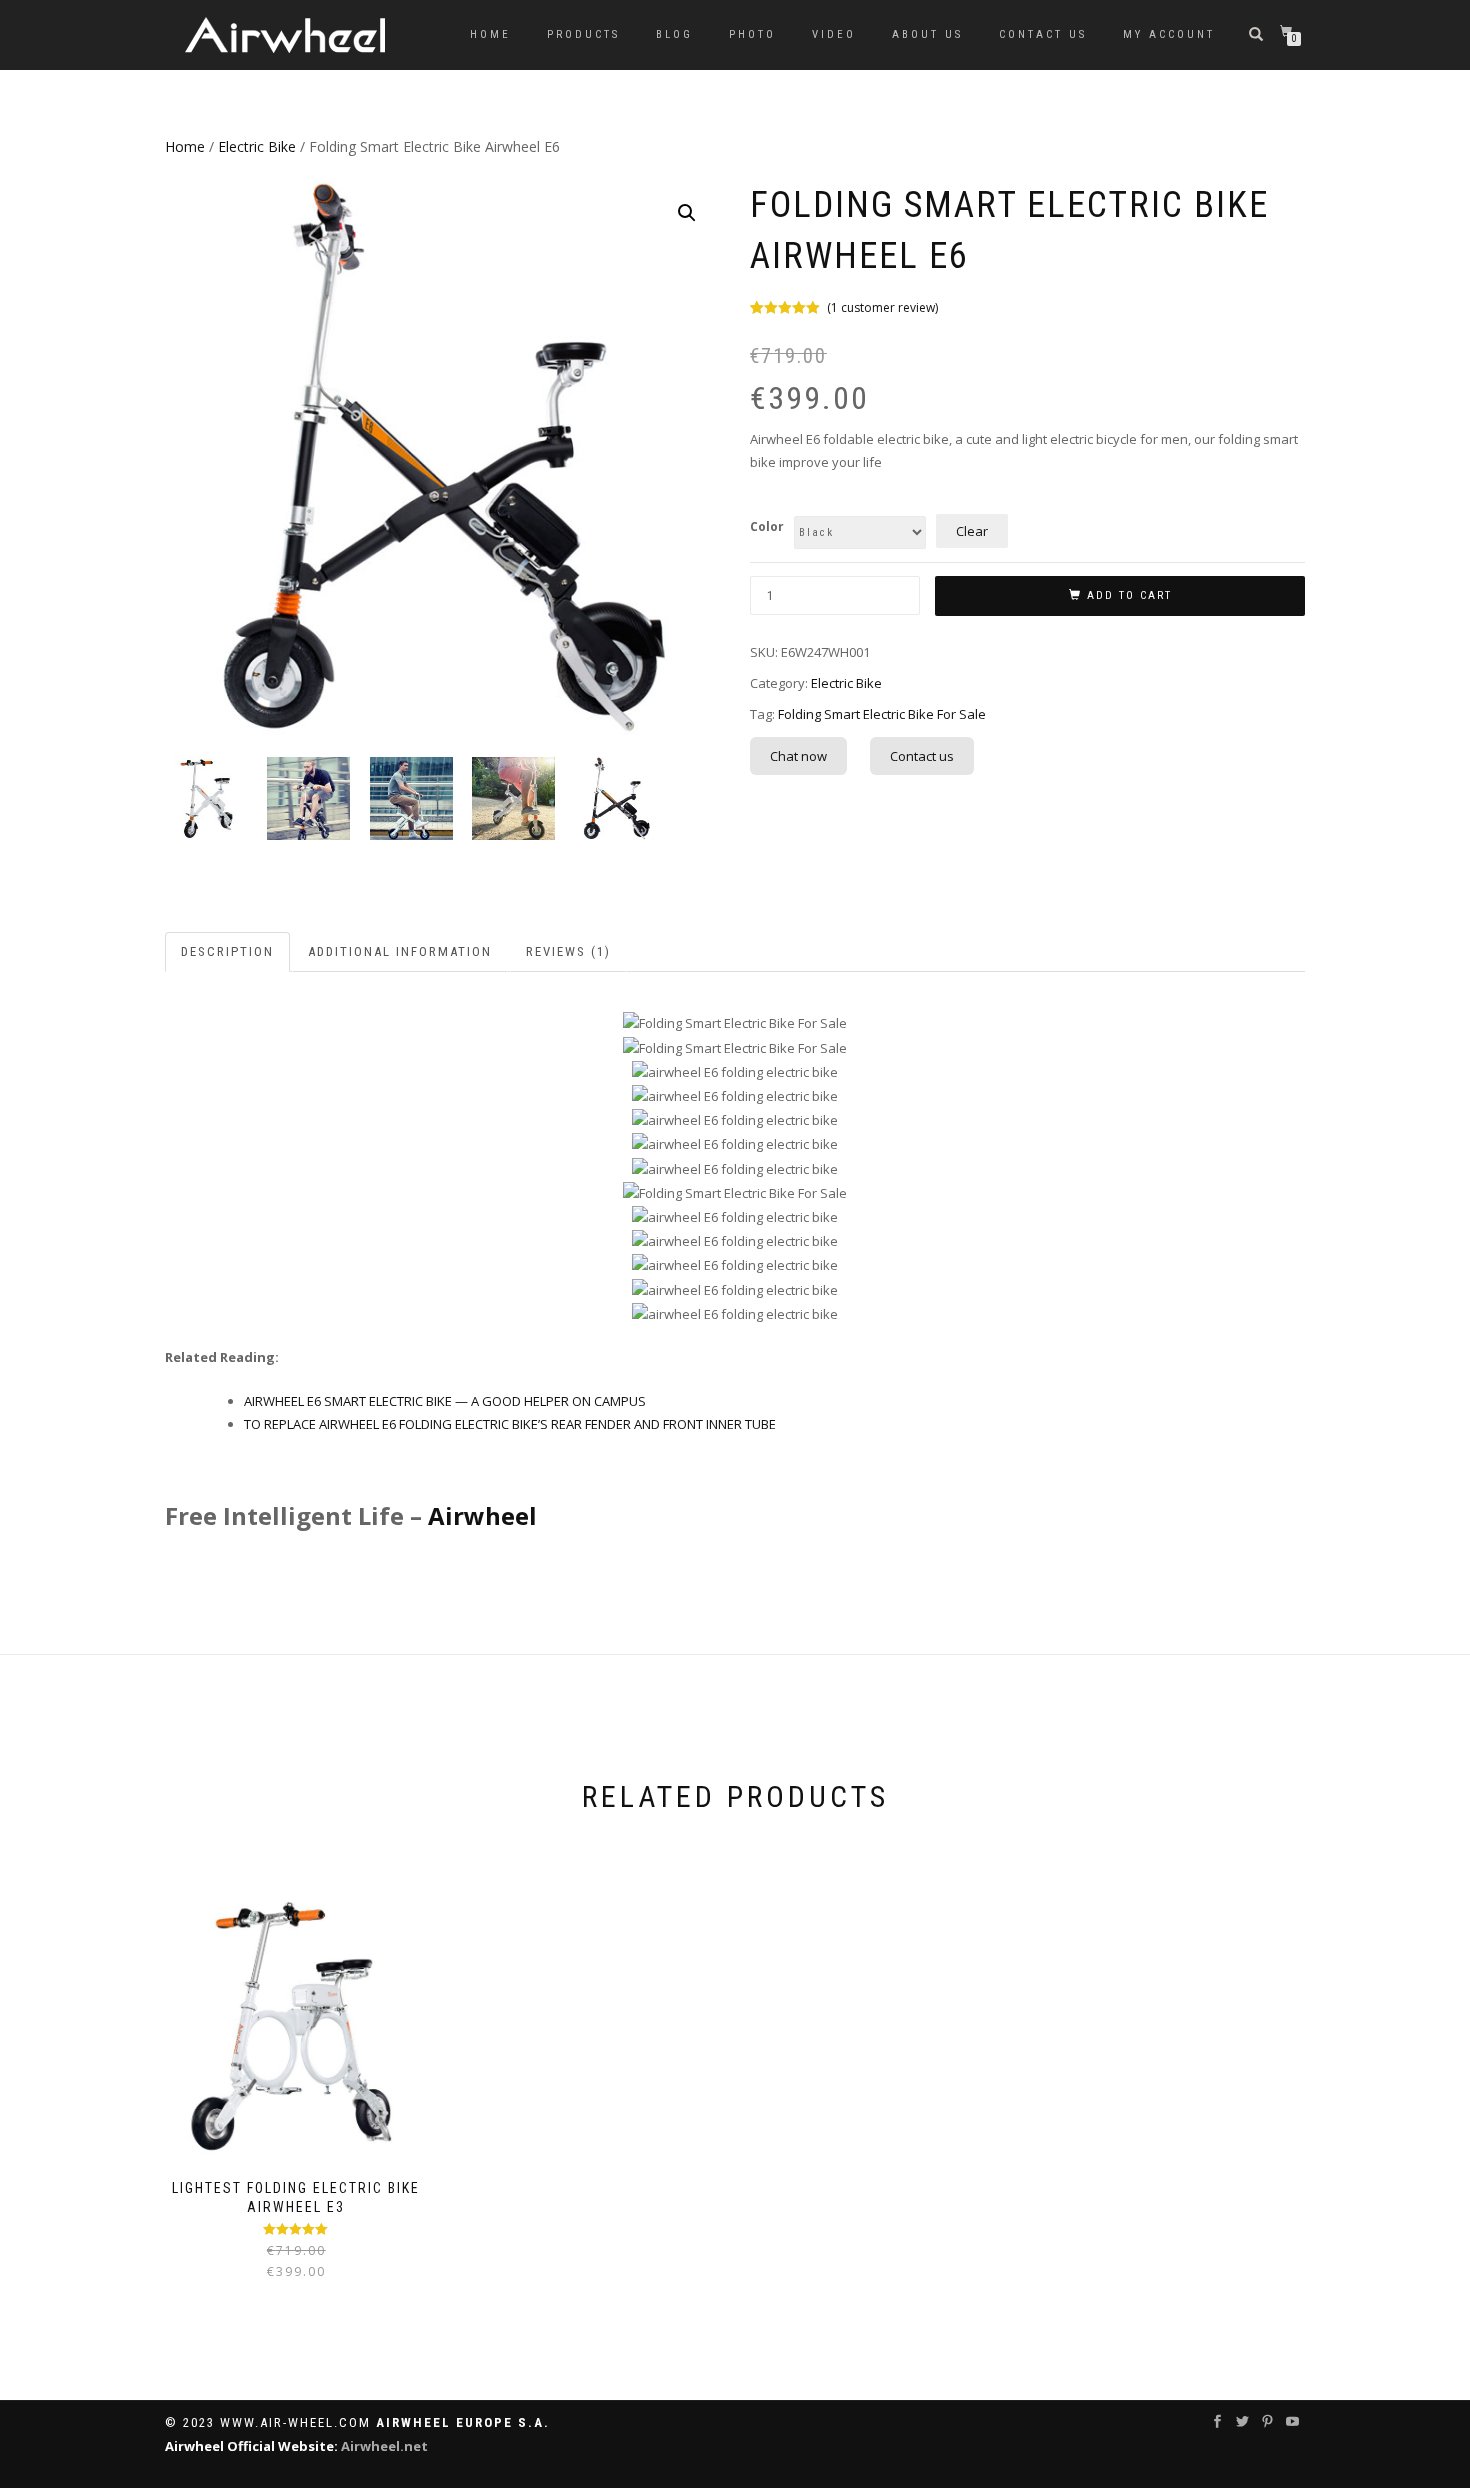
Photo (752, 34)
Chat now (798, 756)
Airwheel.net (384, 2446)
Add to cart (1129, 595)
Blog (674, 34)
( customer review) (882, 307)
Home (490, 34)
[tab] (228, 952)
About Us (927, 34)
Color (767, 526)
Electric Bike (257, 146)
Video (834, 34)
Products (583, 34)
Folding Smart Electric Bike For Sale (882, 714)
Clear (972, 531)
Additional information (400, 951)
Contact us (922, 756)
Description (227, 951)
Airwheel (482, 1515)
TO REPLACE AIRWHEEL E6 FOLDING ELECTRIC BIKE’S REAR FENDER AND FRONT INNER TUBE (510, 1424)
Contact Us (1043, 34)
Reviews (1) (568, 951)
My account (1169, 34)
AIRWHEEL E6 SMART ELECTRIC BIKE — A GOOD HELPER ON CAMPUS (445, 1401)
